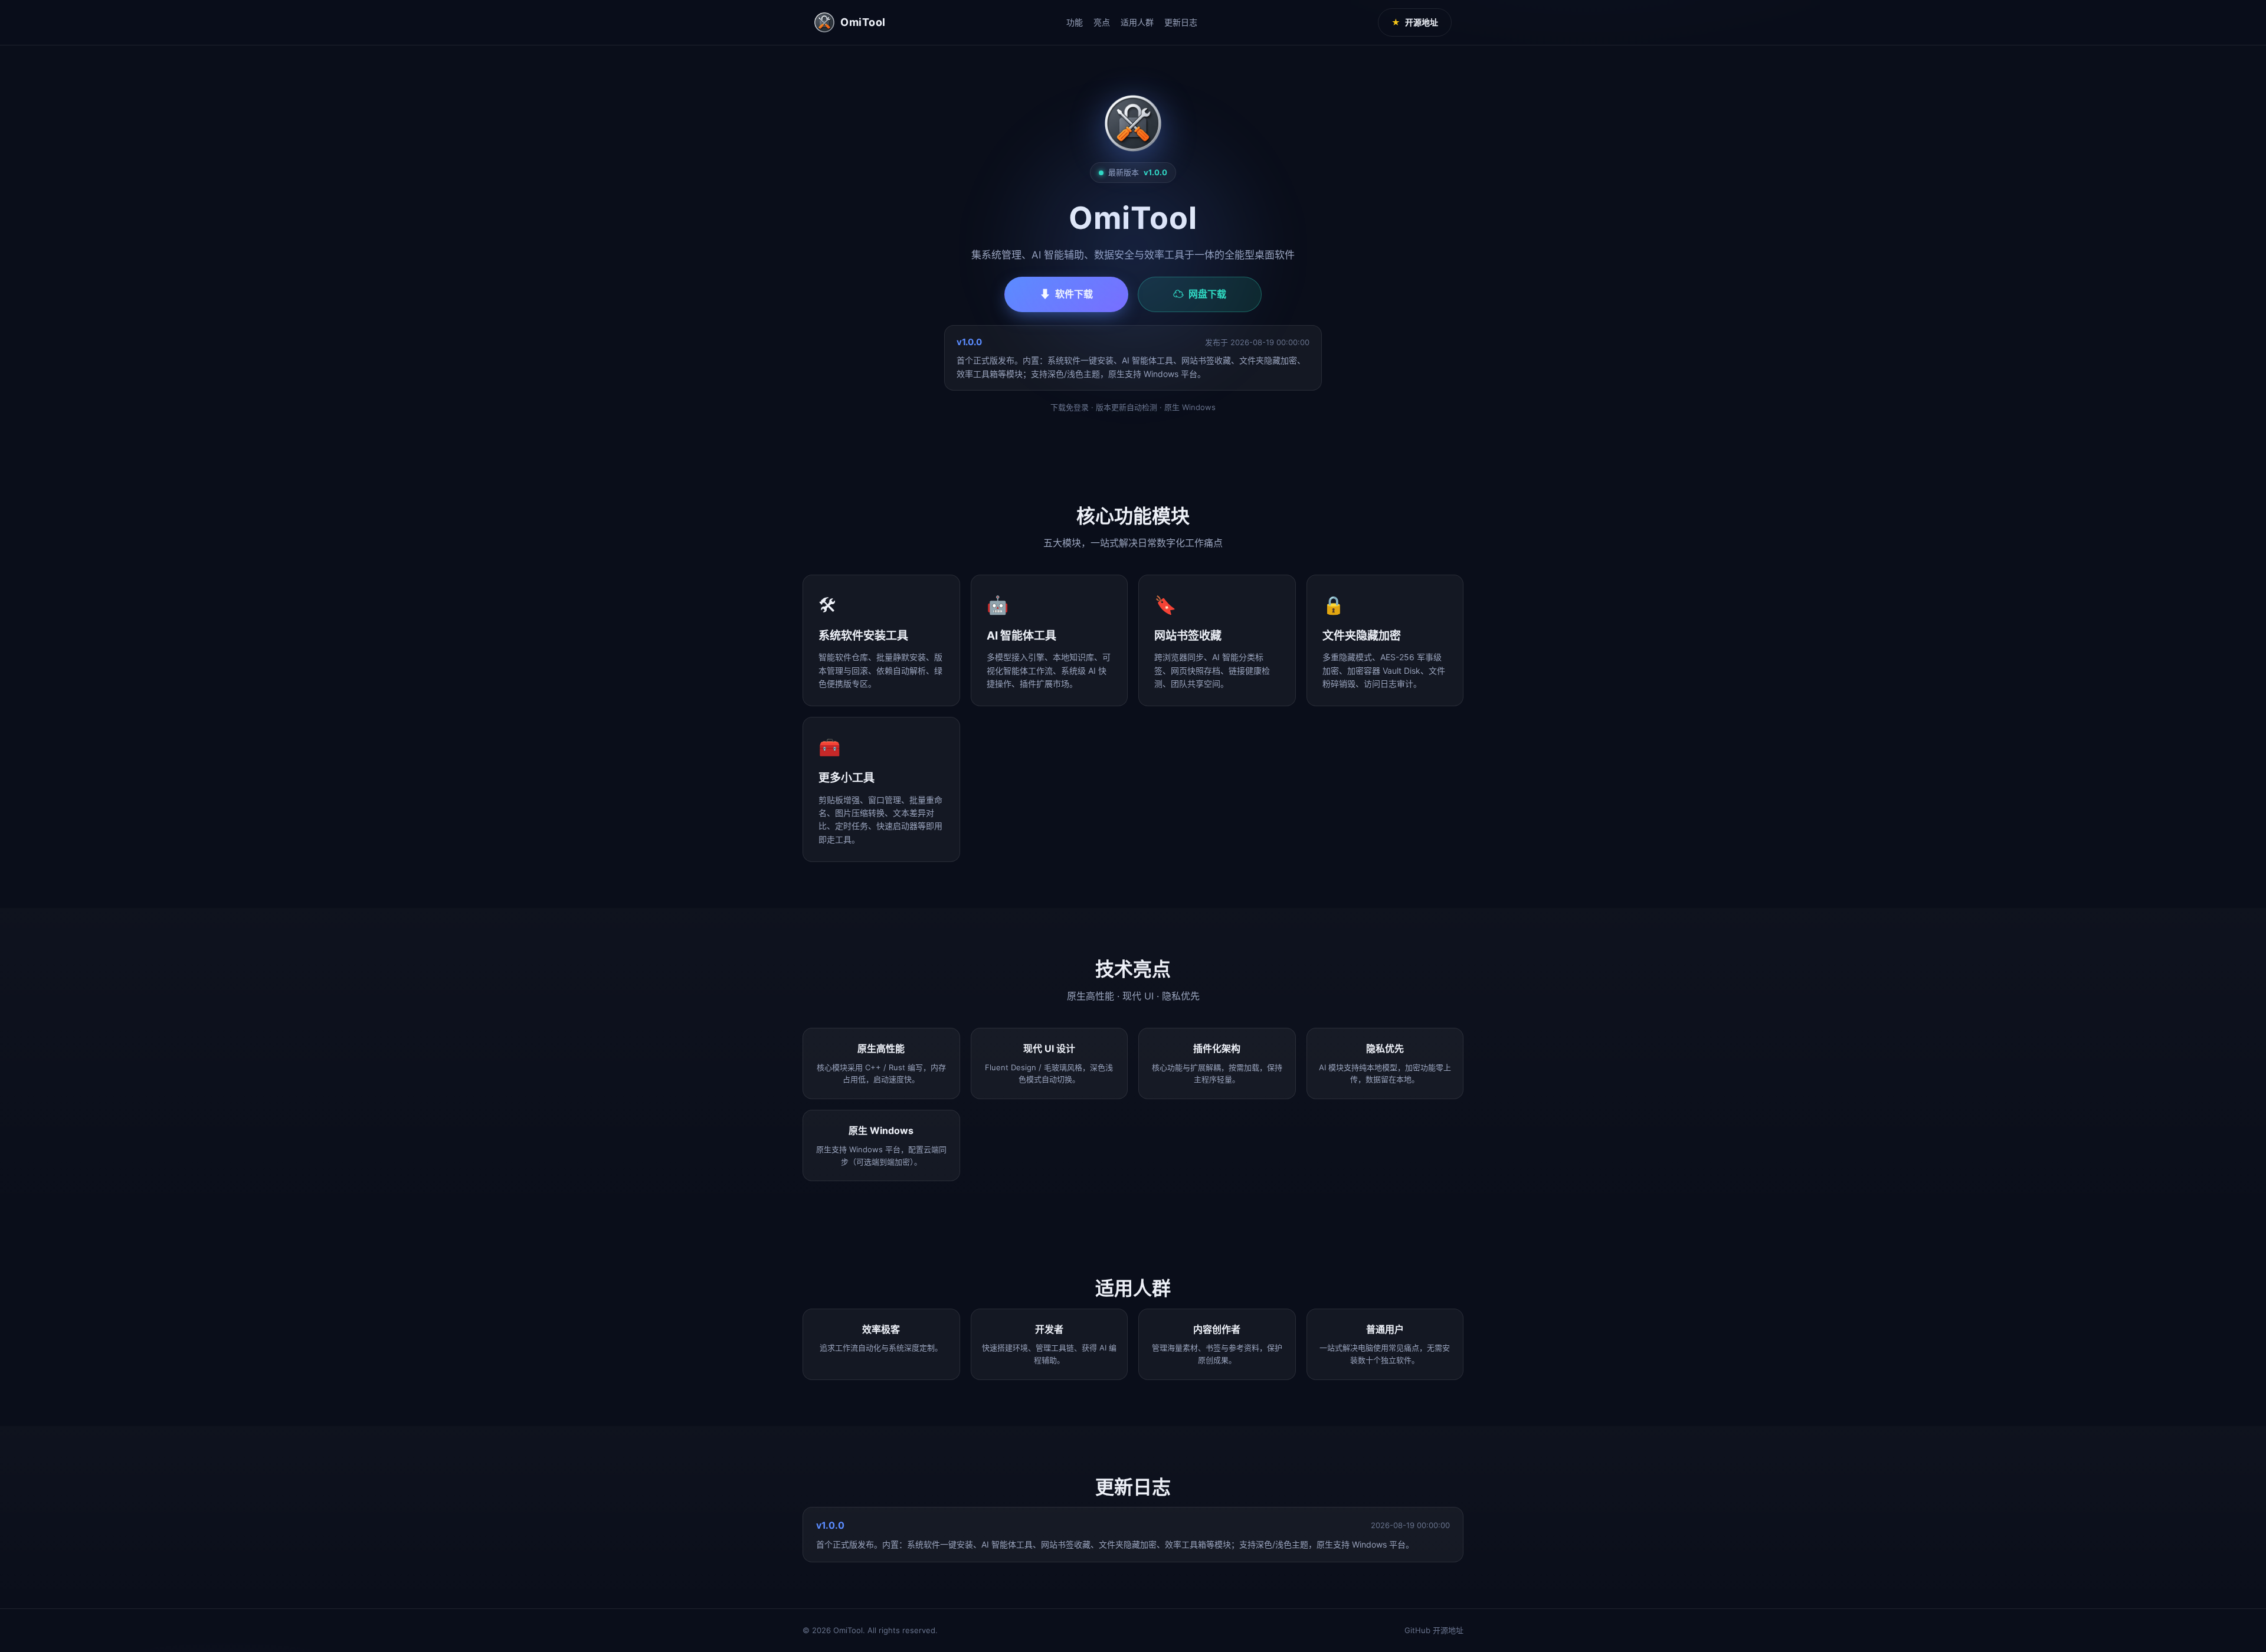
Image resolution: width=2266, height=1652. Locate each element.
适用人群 (1137, 22)
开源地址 (1415, 22)
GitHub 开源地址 (1434, 1630)
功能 (1075, 22)
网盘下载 (1200, 294)
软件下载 (1066, 294)
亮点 (1102, 22)
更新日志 (1181, 22)
